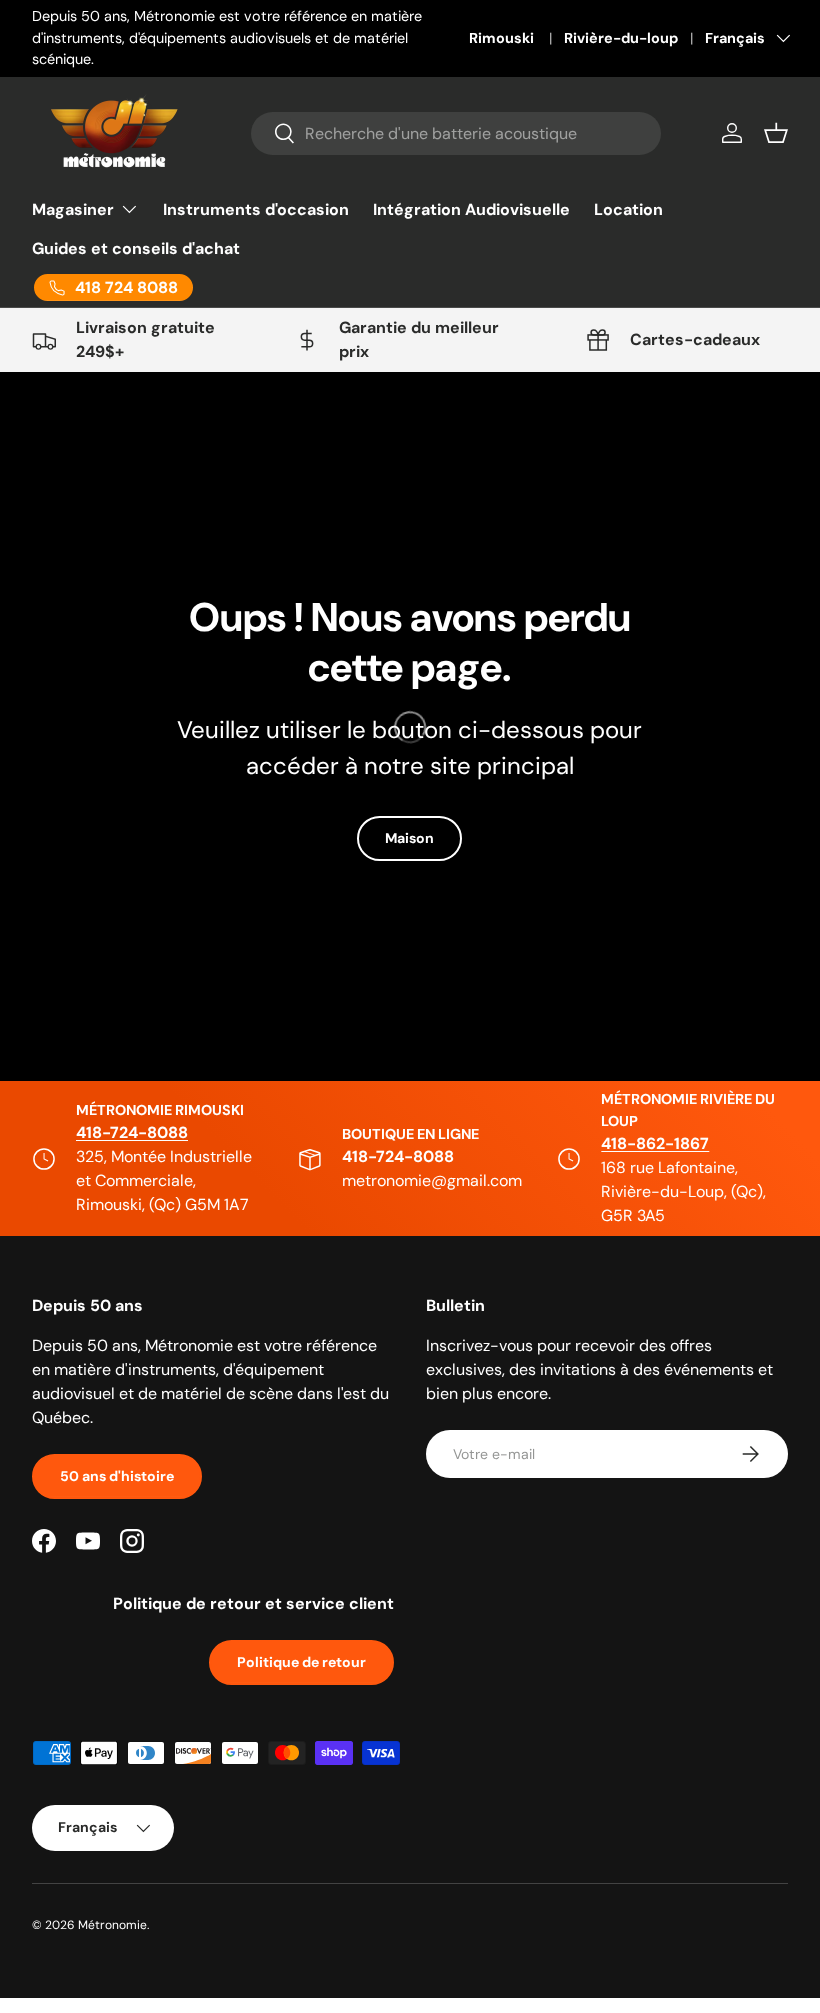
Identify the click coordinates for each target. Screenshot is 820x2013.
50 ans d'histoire (117, 1476)
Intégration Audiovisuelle (471, 209)
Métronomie (112, 1925)
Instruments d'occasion (256, 209)
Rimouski (503, 38)
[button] (776, 133)
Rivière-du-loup (621, 38)
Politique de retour (301, 1662)
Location (628, 209)
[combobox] (456, 133)
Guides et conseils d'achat (136, 248)
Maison (409, 838)
